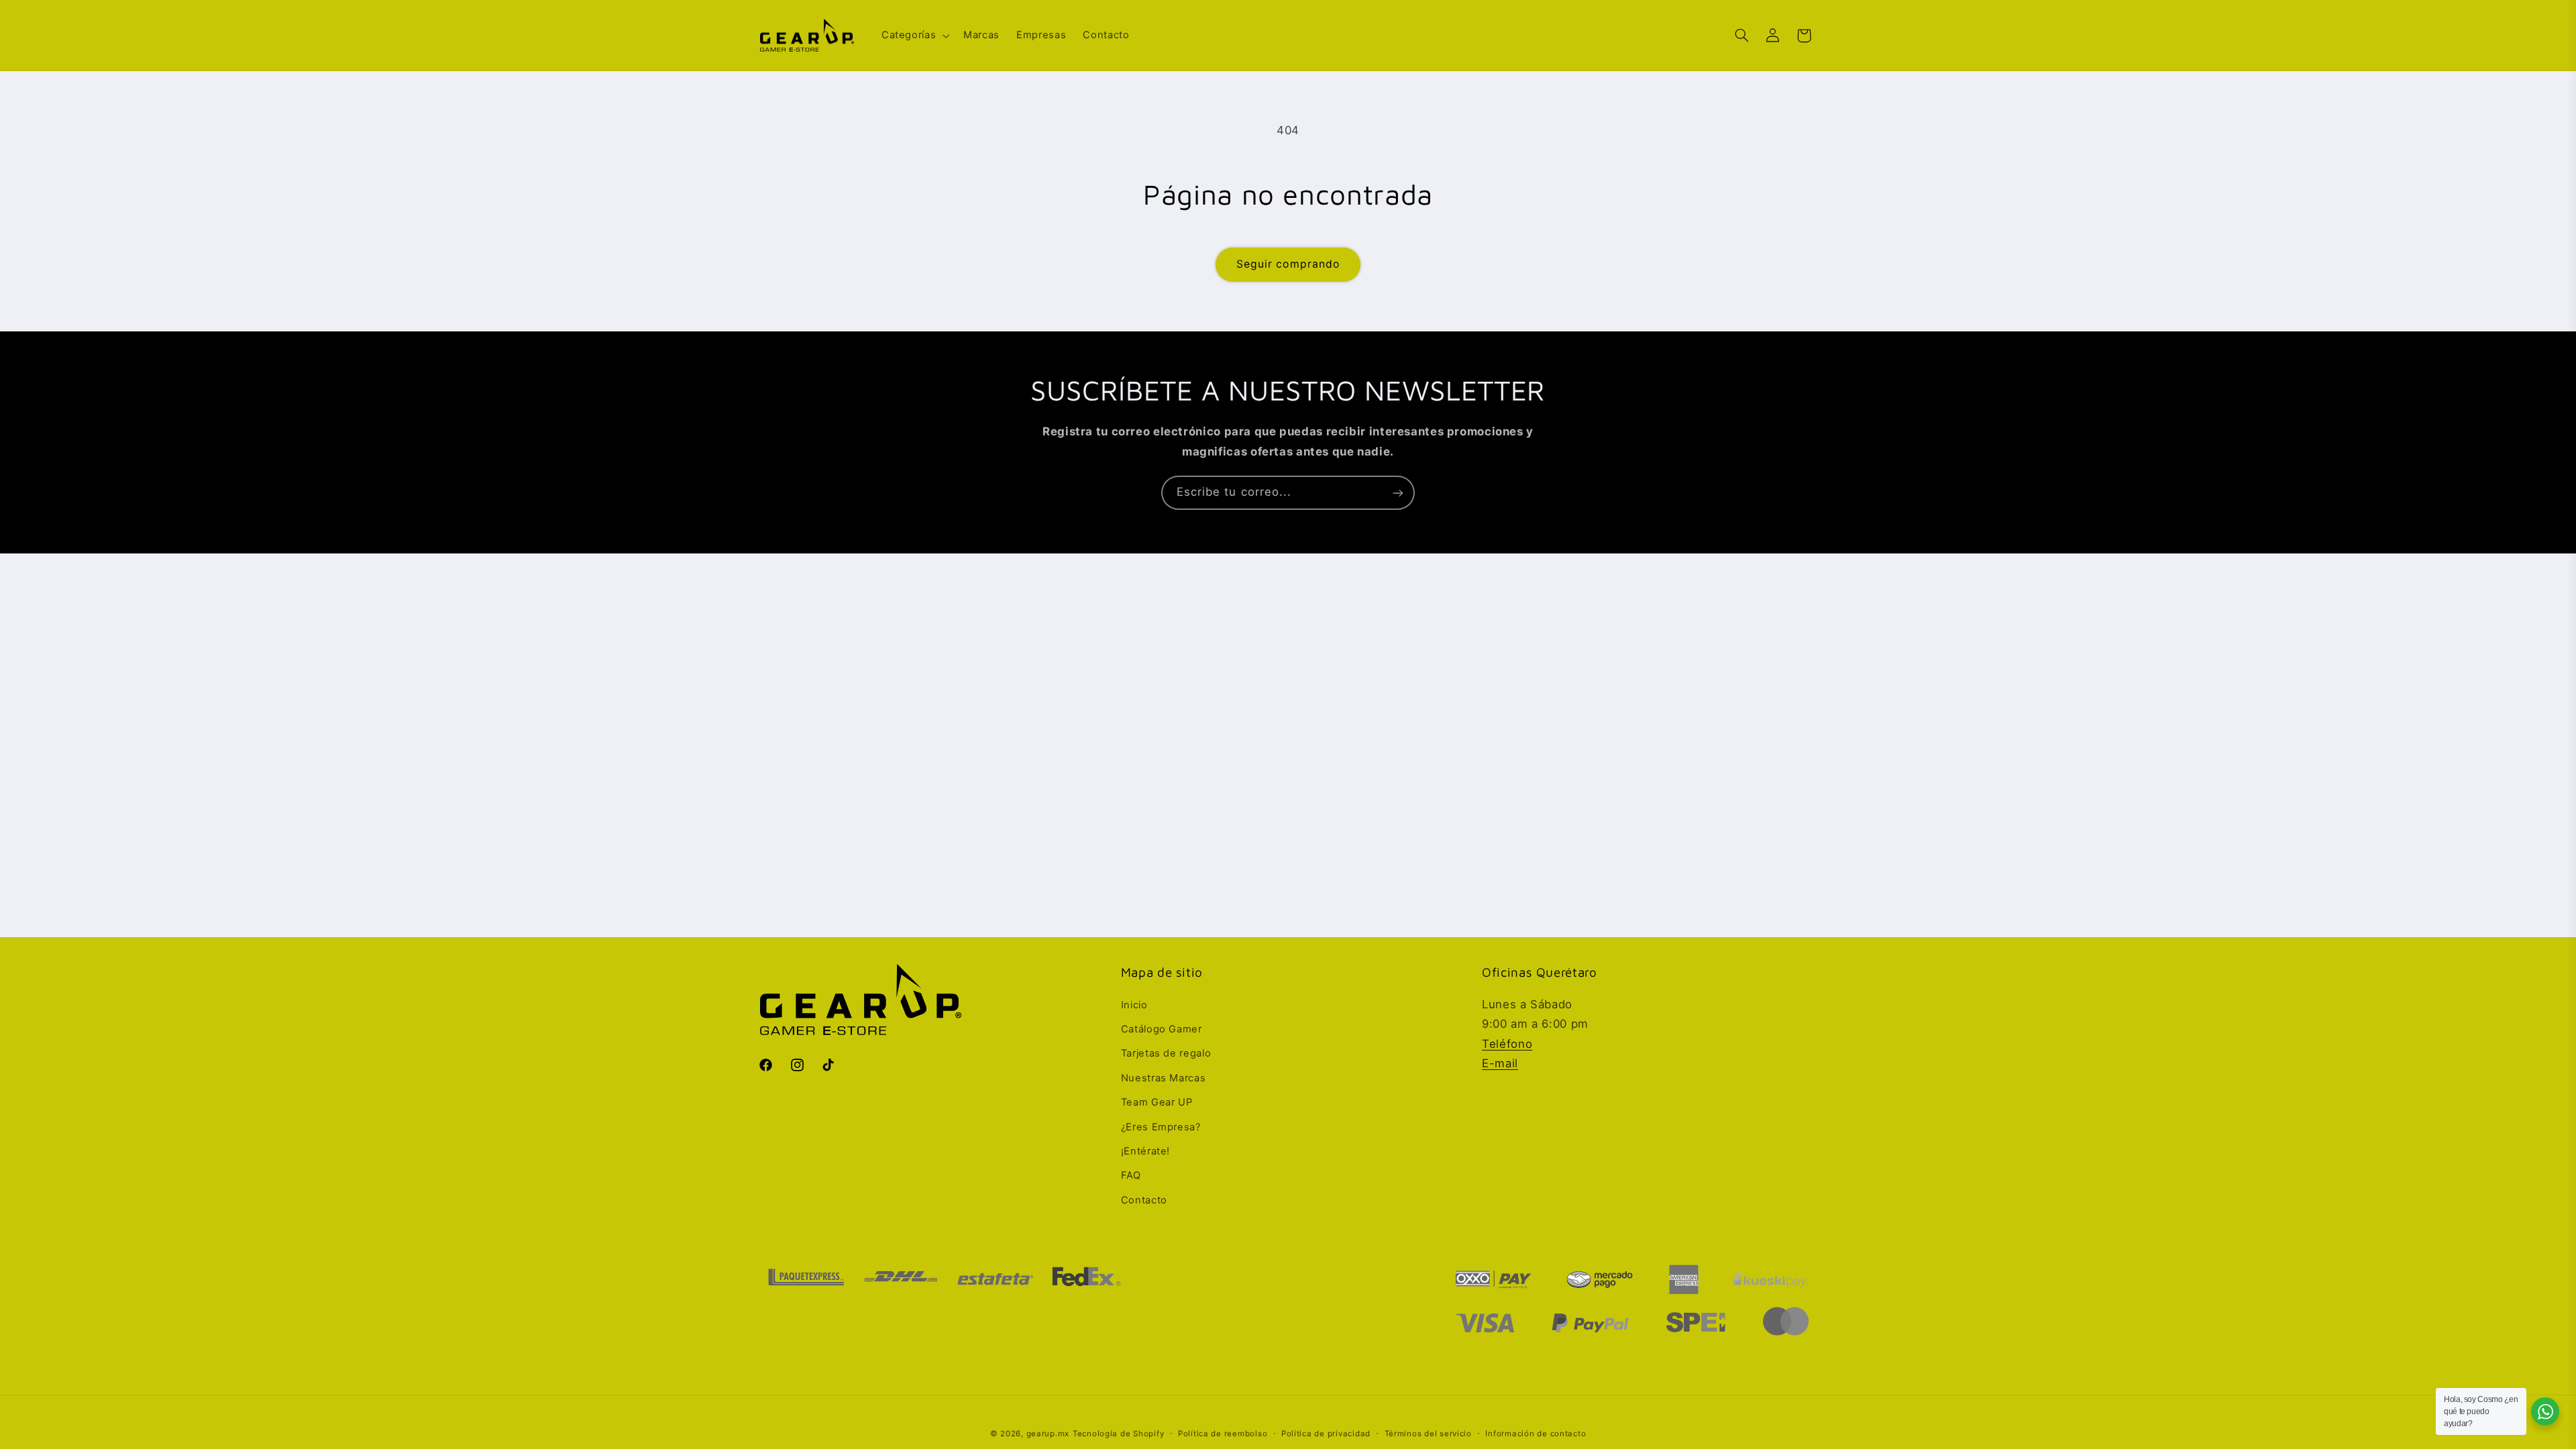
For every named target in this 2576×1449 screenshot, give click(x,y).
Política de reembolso (1223, 1434)
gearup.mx (1048, 1434)
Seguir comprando (1288, 264)
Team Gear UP (1157, 1102)
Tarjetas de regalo (1166, 1053)
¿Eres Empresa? (1161, 1127)
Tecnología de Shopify (1118, 1434)
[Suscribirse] (1398, 493)
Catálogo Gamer (1162, 1029)
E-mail (1500, 1063)
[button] (914, 36)
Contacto (1144, 1200)
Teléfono (1507, 1044)
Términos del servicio (1428, 1434)
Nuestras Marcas (1163, 1078)
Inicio (1134, 1005)
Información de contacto (1536, 1434)
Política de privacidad (1326, 1434)
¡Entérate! (1145, 1151)
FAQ (1131, 1175)
